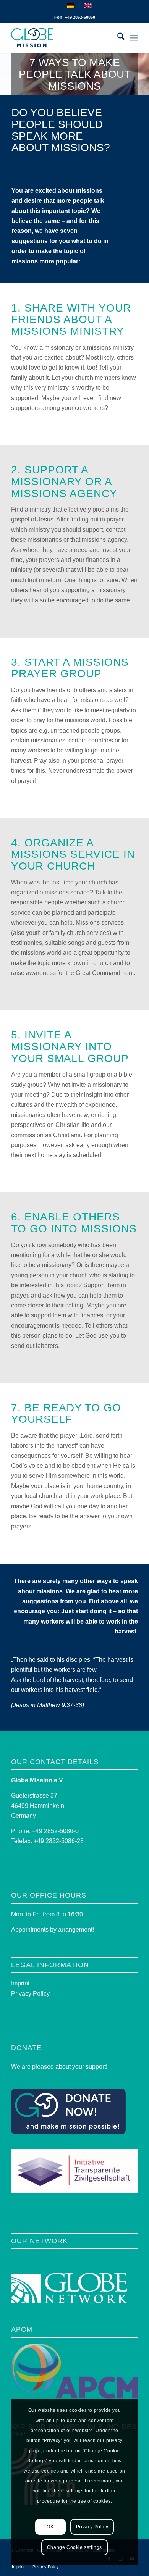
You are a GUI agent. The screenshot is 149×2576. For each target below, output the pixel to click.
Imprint (20, 1983)
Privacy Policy (30, 1994)
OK (50, 2527)
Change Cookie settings (74, 2547)
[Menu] (134, 38)
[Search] (117, 38)
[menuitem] (117, 38)
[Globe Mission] (62, 38)
